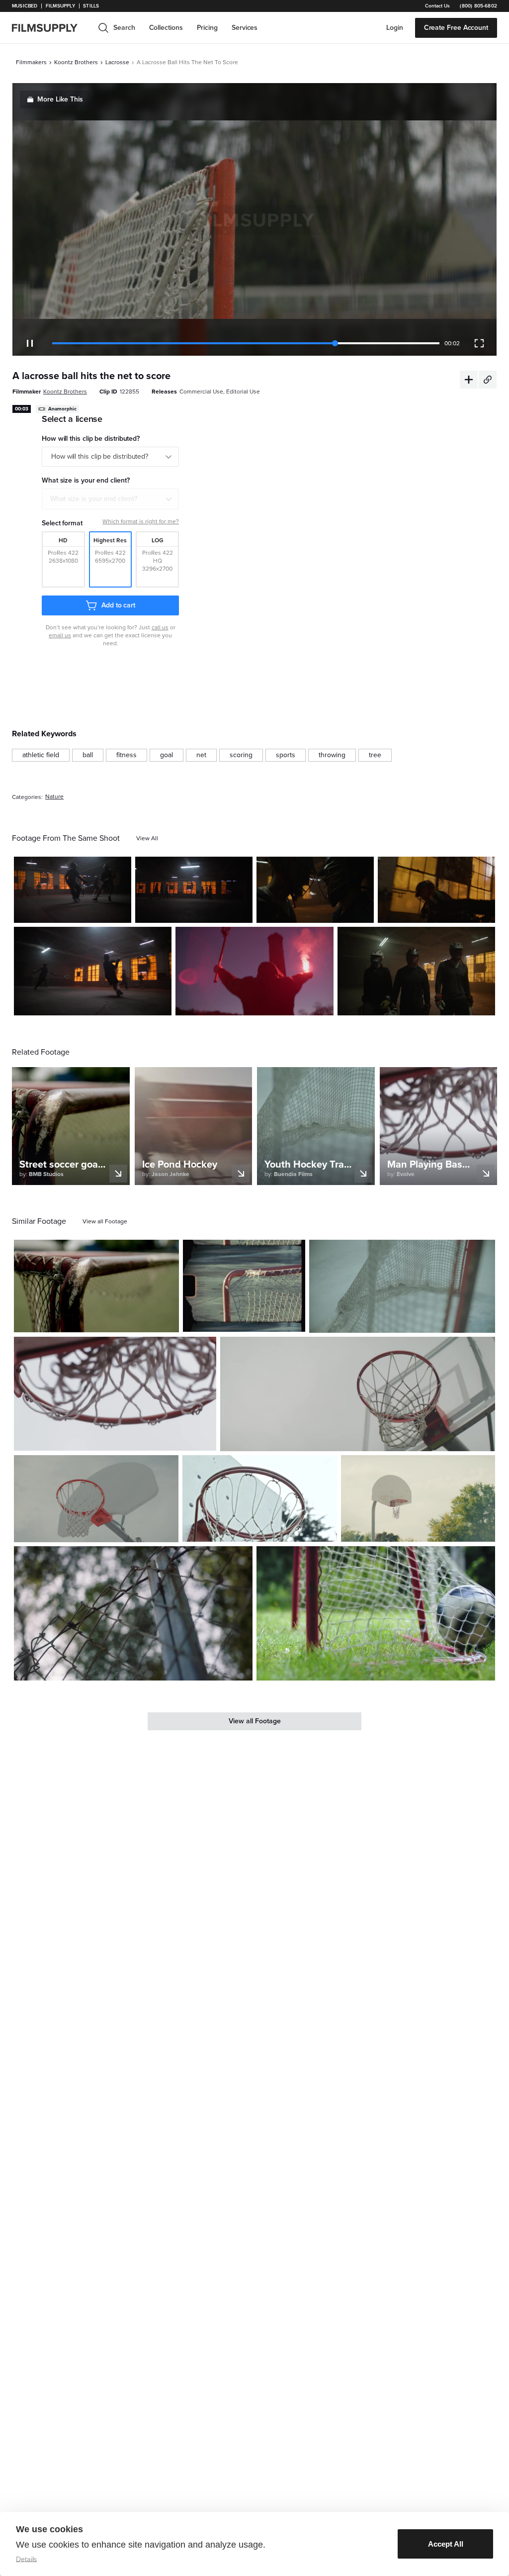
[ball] (88, 755)
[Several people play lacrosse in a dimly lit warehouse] (73, 890)
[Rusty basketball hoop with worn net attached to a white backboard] (259, 1499)
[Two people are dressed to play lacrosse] (436, 890)
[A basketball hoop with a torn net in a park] (418, 1499)
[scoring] (241, 755)
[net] (201, 755)
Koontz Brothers (76, 62)
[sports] (286, 755)
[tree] (375, 755)
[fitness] (127, 755)
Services (245, 28)
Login (395, 28)
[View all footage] (105, 1221)
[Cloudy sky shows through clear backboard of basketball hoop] (358, 1394)
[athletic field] (41, 755)
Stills (91, 6)
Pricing (207, 28)
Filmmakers (31, 62)
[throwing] (332, 755)
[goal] (167, 755)
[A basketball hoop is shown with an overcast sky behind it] (96, 1499)
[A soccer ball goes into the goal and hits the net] (376, 1613)
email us (60, 635)
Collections (166, 28)
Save (95, 911)
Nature (54, 797)
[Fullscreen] (479, 343)
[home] (51, 28)
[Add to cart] (168, 1321)
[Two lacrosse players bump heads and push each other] (315, 890)
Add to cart (118, 605)
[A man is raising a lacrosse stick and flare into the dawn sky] (254, 971)
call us (160, 627)
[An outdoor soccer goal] (244, 1286)
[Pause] (30, 343)
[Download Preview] (70, 911)
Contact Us (437, 6)
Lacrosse (117, 62)
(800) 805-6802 (478, 6)
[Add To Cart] (120, 911)
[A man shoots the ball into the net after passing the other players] (93, 971)
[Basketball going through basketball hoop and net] (115, 1394)
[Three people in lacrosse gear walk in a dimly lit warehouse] (416, 971)
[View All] (147, 838)
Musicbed (25, 6)
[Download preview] (117, 1321)
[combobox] (110, 499)
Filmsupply (60, 6)
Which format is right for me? (141, 521)
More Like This (60, 99)
